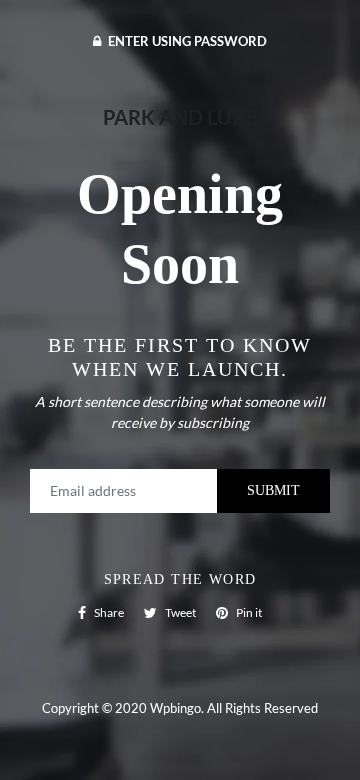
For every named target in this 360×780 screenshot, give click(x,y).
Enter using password (186, 41)
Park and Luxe (180, 117)
